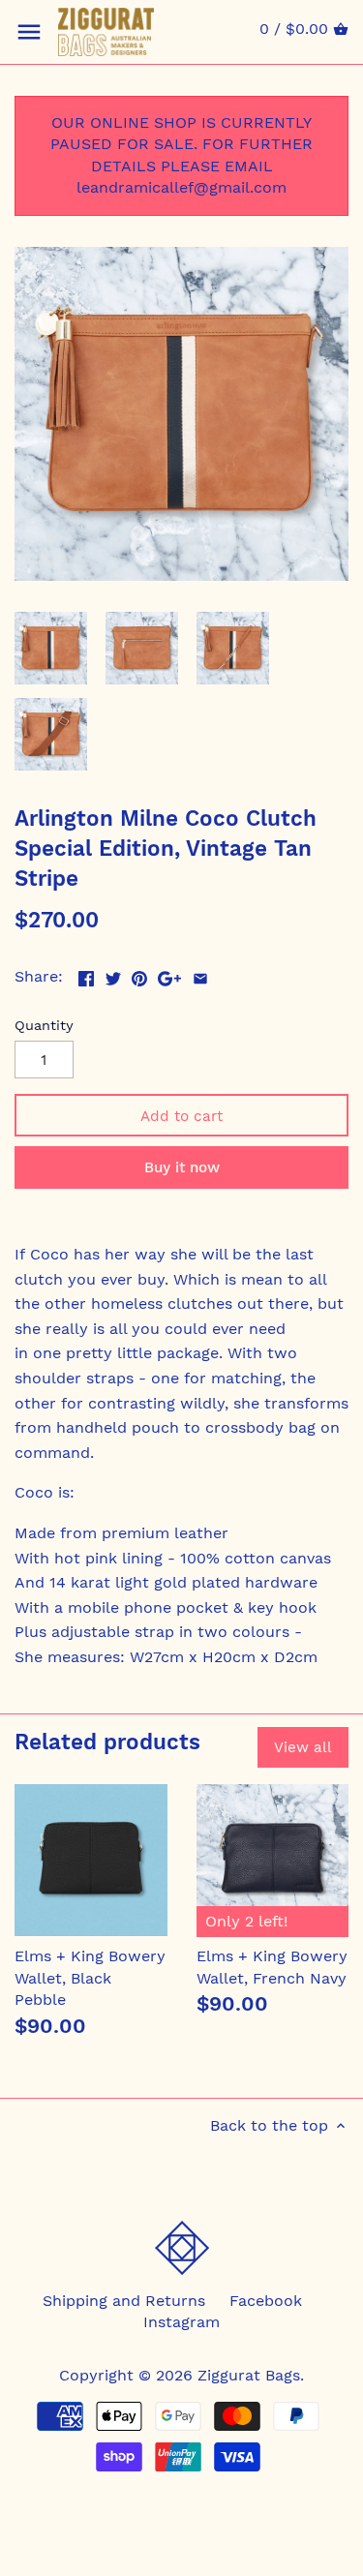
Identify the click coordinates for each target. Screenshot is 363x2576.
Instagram (181, 2322)
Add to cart (181, 1116)
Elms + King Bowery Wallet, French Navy (272, 1967)
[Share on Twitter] (113, 974)
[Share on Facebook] (86, 974)
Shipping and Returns (124, 2301)
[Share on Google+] (169, 974)
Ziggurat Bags (249, 2375)
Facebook (266, 2301)
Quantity (44, 1025)
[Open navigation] (29, 32)
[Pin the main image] (139, 974)
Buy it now (182, 1167)
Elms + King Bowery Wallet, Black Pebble (90, 1978)
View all (303, 1747)
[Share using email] (200, 974)
